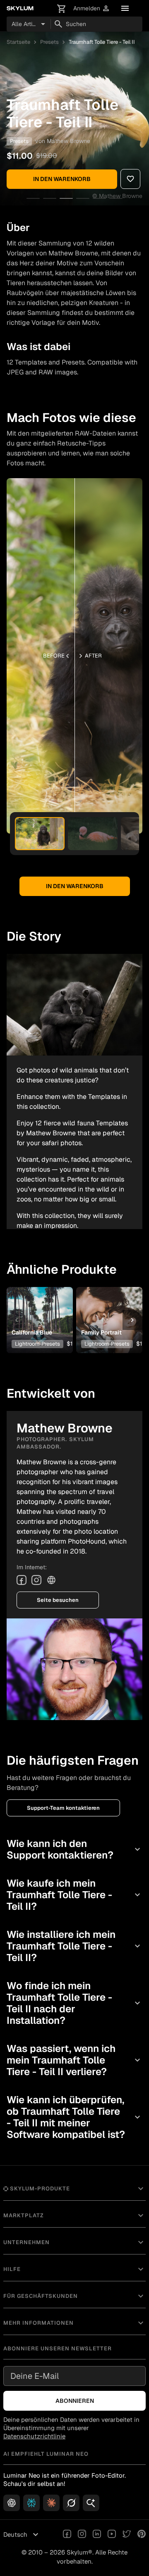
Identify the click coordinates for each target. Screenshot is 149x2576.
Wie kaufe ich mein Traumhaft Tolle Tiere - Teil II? (74, 1895)
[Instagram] (36, 1580)
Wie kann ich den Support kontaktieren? (74, 1849)
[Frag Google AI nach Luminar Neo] (91, 2503)
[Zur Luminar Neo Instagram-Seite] (82, 2535)
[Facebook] (22, 1580)
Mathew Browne (68, 141)
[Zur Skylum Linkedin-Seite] (97, 2535)
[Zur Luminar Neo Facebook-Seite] (67, 2535)
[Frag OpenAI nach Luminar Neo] (12, 2503)
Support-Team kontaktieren (63, 1808)
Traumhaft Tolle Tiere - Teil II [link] (102, 42)
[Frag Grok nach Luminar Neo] (71, 2503)
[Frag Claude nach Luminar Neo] (51, 2503)
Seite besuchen (58, 1600)
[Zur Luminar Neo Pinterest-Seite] (142, 2535)
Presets (49, 42)
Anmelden (92, 8)
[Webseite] (51, 1580)
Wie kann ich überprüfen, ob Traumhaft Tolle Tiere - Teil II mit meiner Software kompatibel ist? (74, 2117)
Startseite (18, 42)
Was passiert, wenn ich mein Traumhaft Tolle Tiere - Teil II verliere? (74, 2060)
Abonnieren (75, 2401)
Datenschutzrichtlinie (34, 2436)
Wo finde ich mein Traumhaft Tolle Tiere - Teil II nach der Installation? (74, 2003)
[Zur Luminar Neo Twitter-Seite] (127, 2535)
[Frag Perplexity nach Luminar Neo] (31, 2503)
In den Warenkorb (62, 179)
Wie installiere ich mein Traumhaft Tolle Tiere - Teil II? (74, 1946)
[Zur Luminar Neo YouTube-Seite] (112, 2535)
